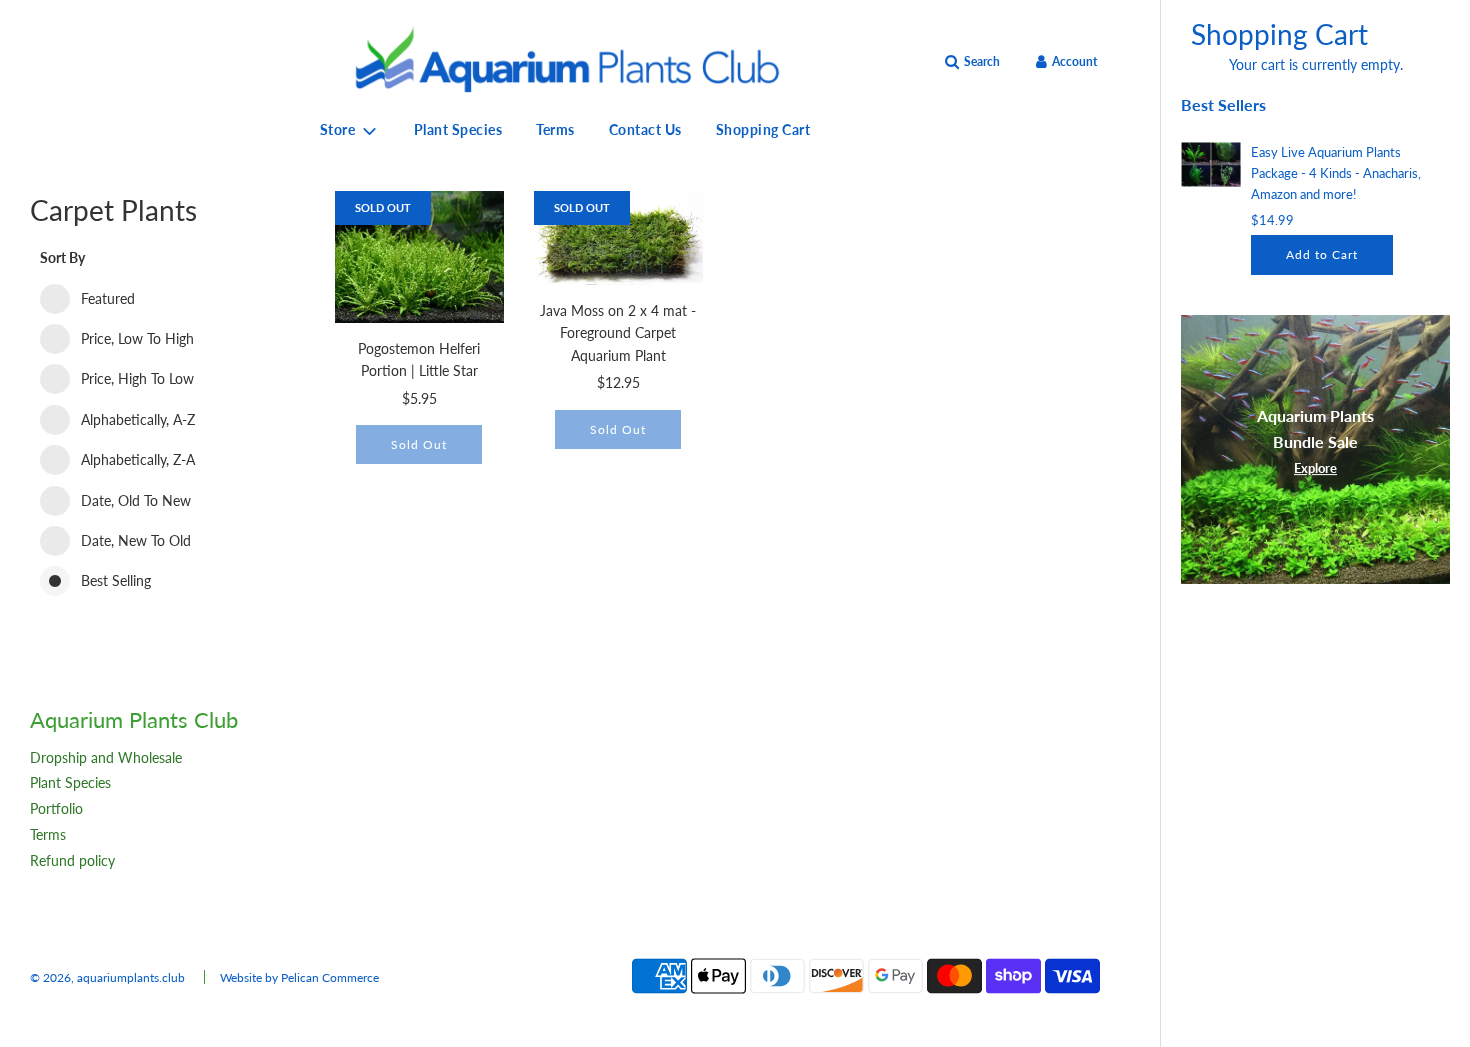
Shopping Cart (763, 129)
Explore (1315, 468)
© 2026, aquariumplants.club (107, 977)
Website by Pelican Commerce (299, 977)
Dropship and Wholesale (106, 757)
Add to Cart (1322, 254)
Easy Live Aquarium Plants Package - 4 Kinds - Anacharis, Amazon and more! (1336, 173)
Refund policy (72, 860)
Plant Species (458, 129)
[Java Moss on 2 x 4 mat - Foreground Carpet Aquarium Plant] (618, 238)
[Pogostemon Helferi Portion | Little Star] (419, 257)
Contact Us (645, 129)
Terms (555, 129)
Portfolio (56, 808)
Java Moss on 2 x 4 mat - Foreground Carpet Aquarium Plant (618, 333)
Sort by (62, 257)
